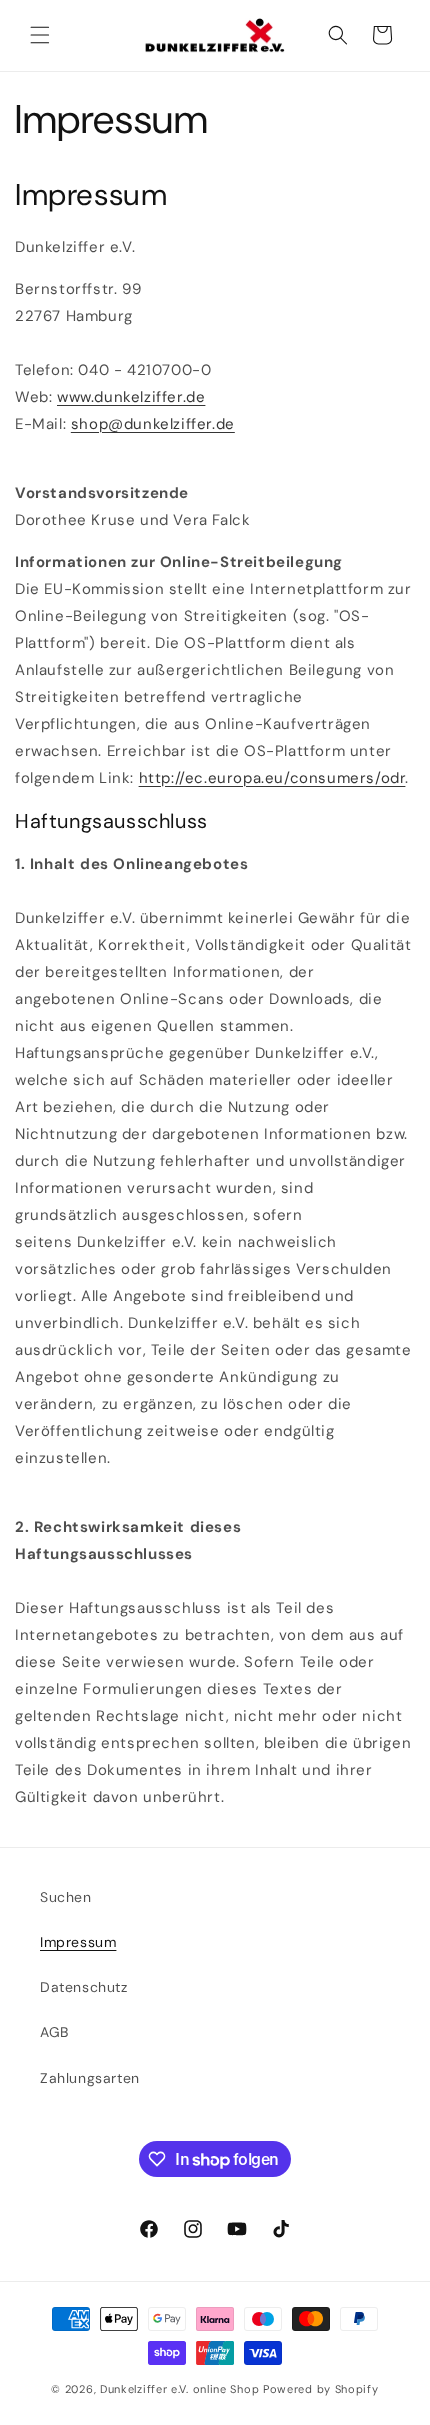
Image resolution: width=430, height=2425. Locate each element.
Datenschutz (84, 1987)
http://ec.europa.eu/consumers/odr (272, 778)
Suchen (66, 1897)
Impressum (78, 1942)
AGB (54, 2032)
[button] (40, 35)
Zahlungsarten (90, 2078)
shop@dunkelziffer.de (153, 424)
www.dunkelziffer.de (131, 397)
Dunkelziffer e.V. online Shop (179, 2389)
